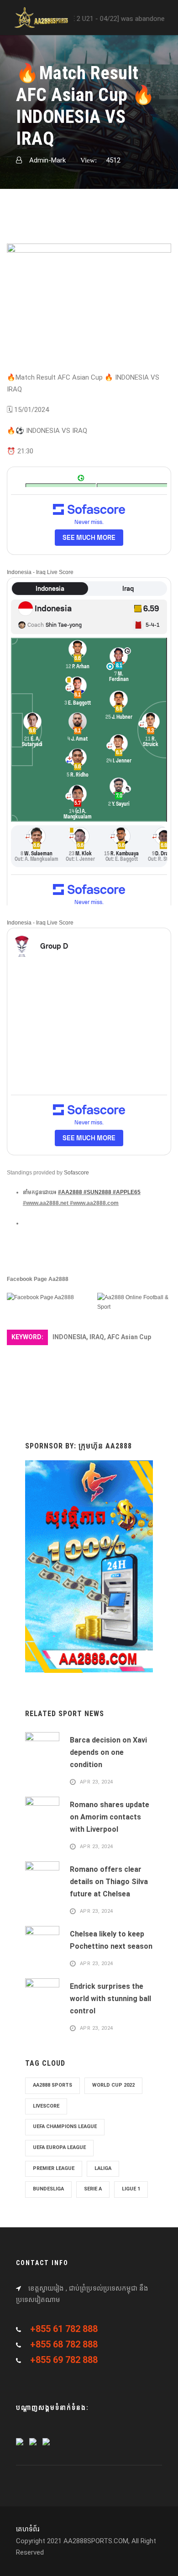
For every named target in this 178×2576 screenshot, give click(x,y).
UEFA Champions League (65, 2126)
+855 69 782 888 (64, 2360)
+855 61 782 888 (64, 2329)
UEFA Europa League (59, 2147)
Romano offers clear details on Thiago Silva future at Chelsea (109, 1882)
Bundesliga (48, 2189)
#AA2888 (70, 1192)
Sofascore (76, 1173)
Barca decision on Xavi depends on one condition (108, 1752)
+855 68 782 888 (64, 2344)
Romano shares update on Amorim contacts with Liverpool (110, 1817)
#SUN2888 (97, 1192)
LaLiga (103, 2168)
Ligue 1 (131, 2189)
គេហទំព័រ (28, 2529)
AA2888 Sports (52, 2085)
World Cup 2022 (113, 2085)
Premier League (54, 2168)
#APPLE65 (127, 1192)
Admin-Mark (47, 160)
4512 (113, 160)
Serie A (93, 2189)
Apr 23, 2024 (97, 1782)
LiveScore (46, 2106)
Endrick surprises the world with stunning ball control (110, 1999)
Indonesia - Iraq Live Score (40, 572)
